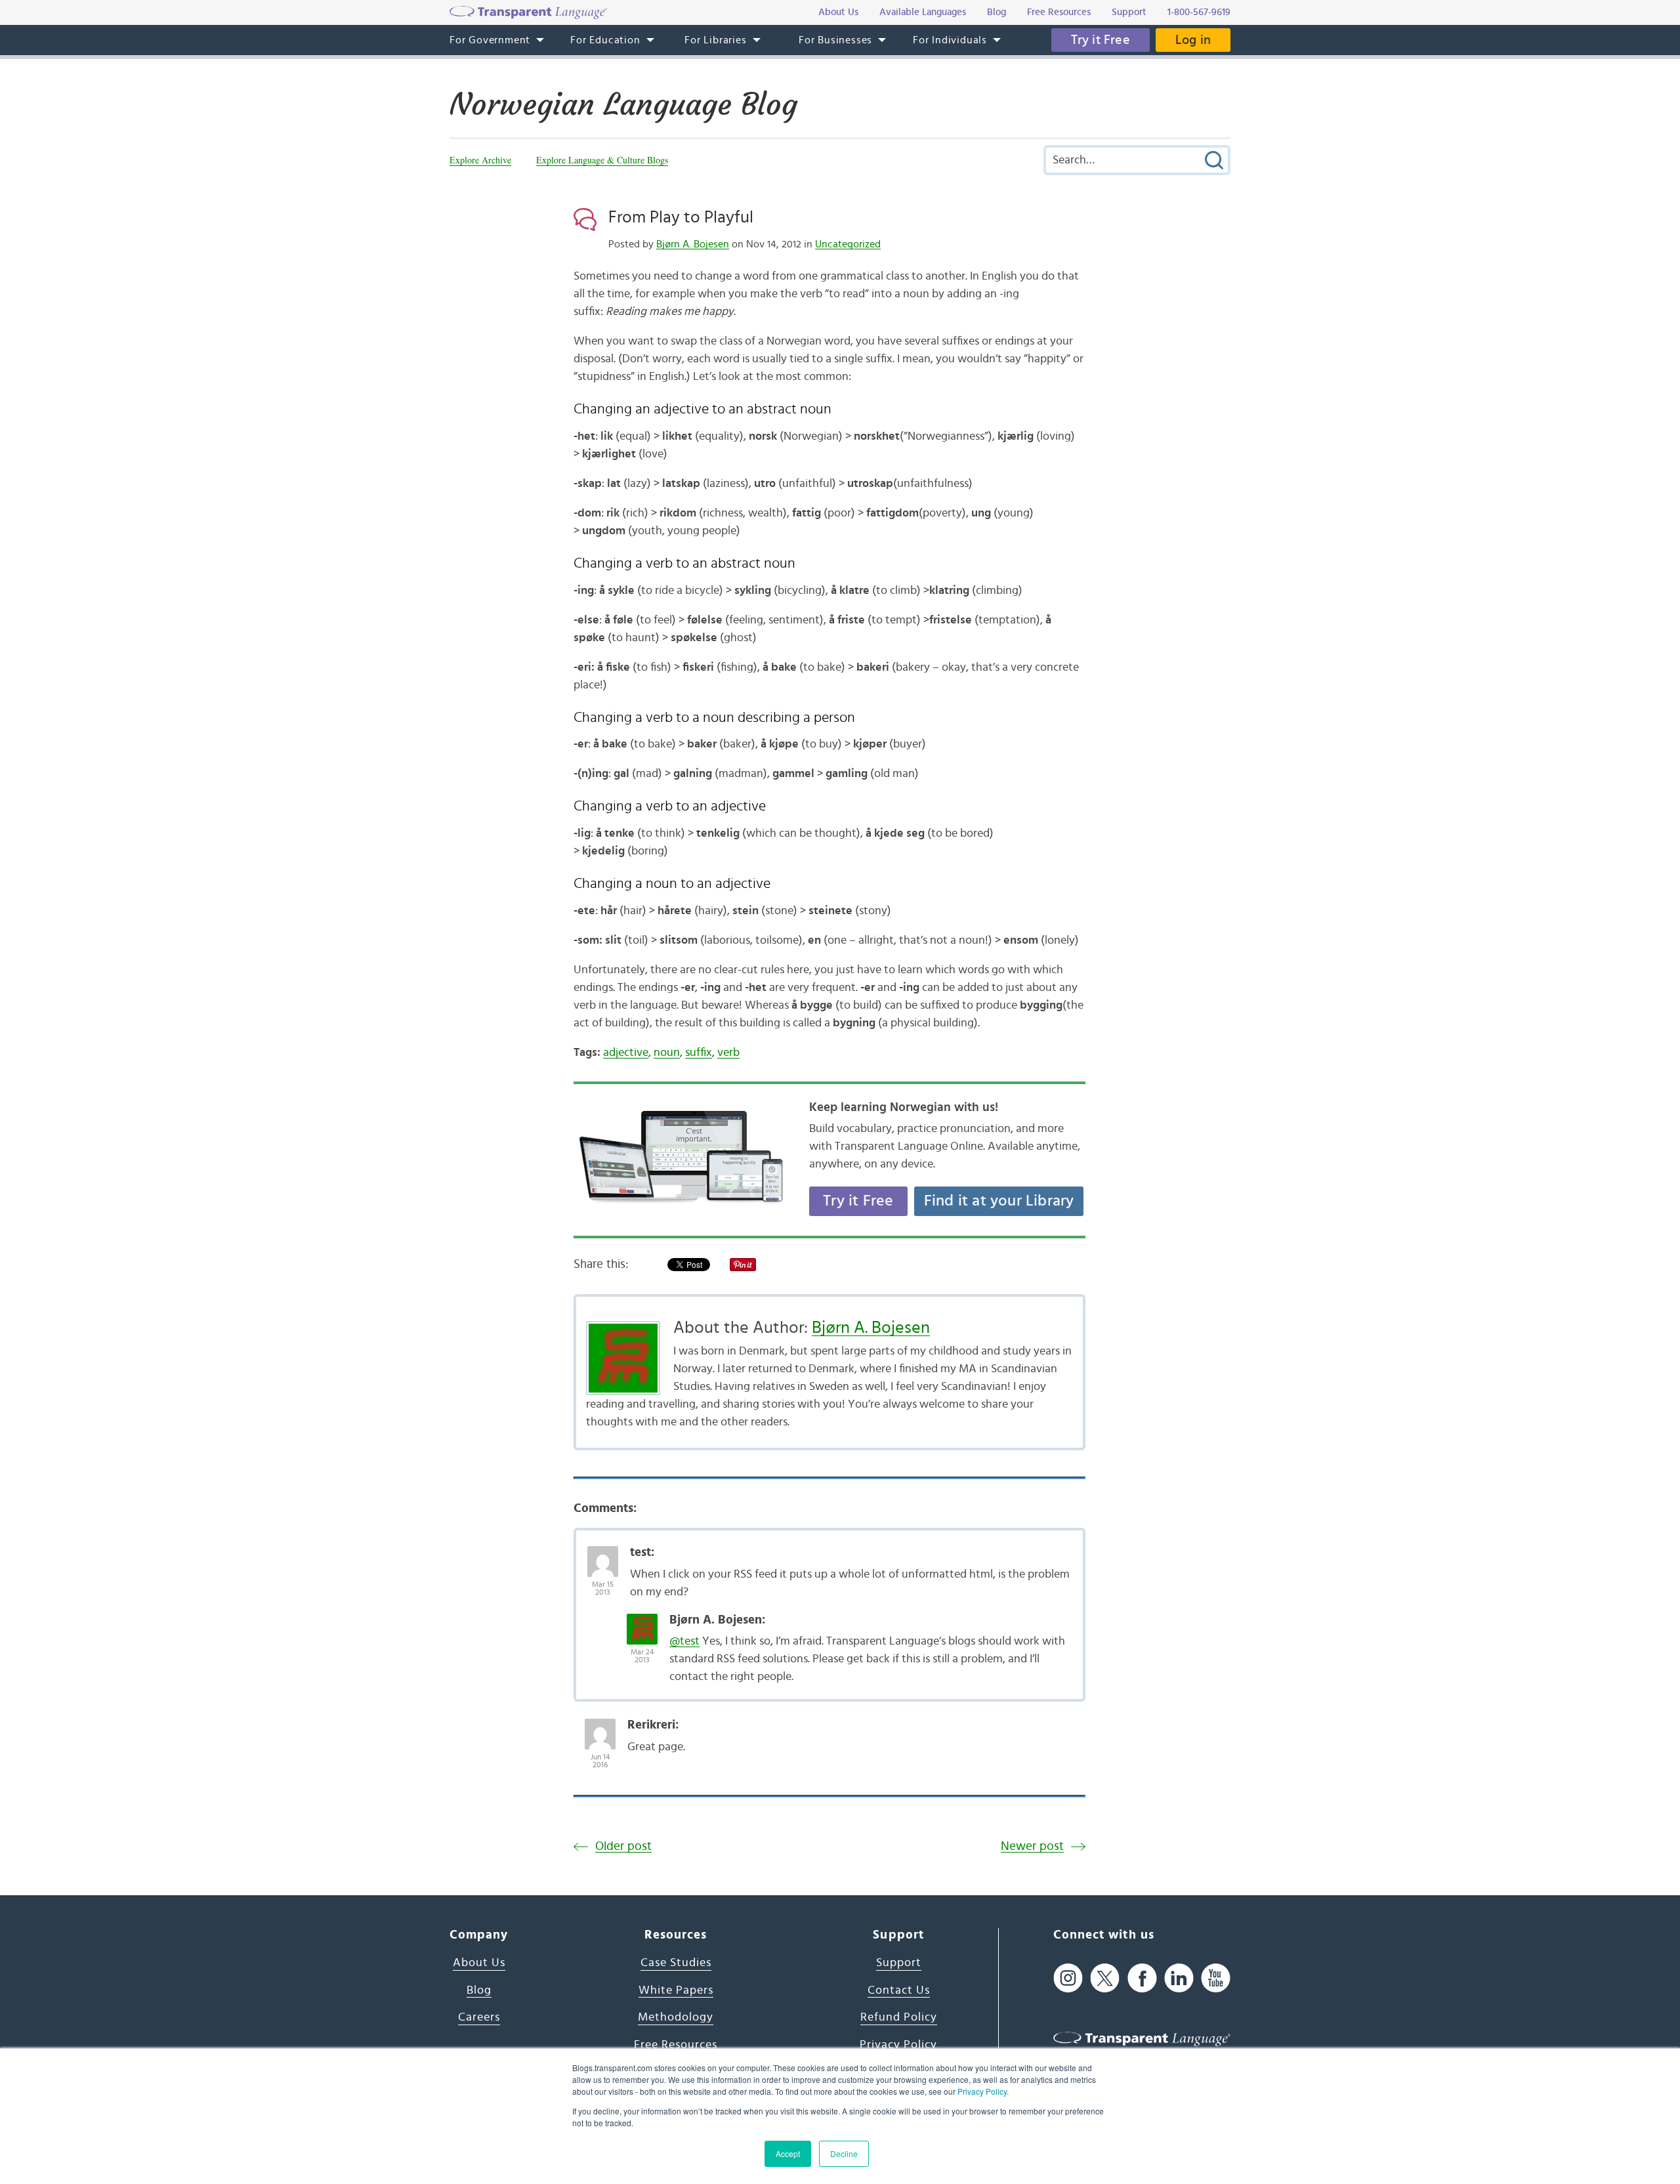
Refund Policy (899, 2017)
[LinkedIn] (1179, 1978)
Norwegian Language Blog (623, 104)
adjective (626, 1053)
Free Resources (676, 2045)
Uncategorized (848, 244)
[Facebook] (1142, 1978)
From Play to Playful (681, 217)
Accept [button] (788, 2153)
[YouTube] (1216, 1978)
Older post (623, 1846)
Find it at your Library (999, 1201)
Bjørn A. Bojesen (693, 244)
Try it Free (1101, 40)
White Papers (676, 1990)
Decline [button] (844, 2153)
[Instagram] (1068, 1978)
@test (684, 1641)
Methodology (676, 2017)
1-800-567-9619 (1199, 12)
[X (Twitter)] (1105, 1978)
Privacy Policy (982, 2091)
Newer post (1032, 1846)
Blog (479, 1990)
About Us (479, 1963)
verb (728, 1053)
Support (899, 1963)
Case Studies (676, 1963)
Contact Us (899, 1990)
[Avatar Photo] (603, 1555)
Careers (479, 2017)
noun (667, 1053)
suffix (699, 1053)
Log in (1193, 40)
